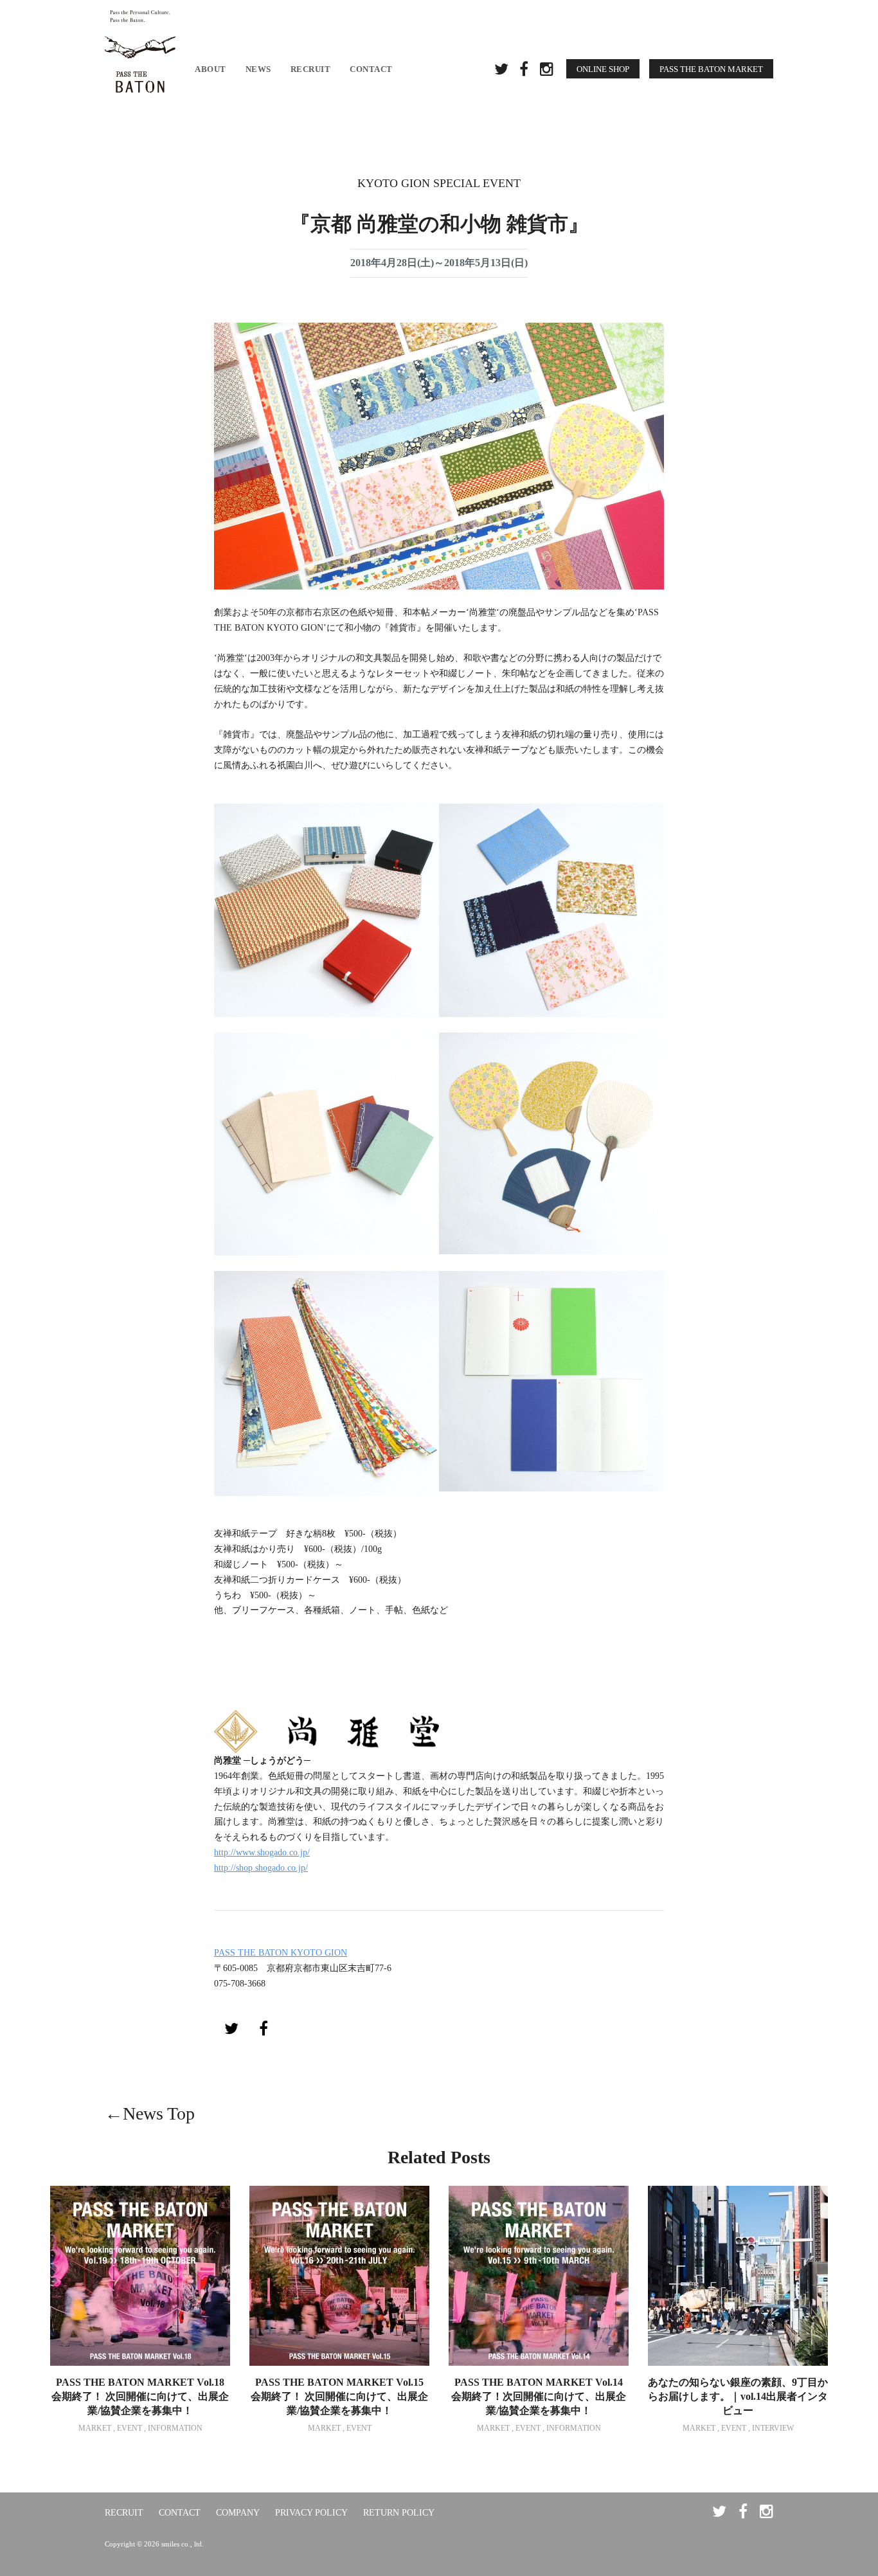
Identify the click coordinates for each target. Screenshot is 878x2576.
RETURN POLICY (399, 2513)
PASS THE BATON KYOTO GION (281, 1953)
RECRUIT (311, 69)
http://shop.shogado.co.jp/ (261, 1868)
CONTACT (371, 69)
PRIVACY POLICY (311, 2513)
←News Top (150, 2113)
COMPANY (238, 2513)
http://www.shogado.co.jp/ (262, 1852)
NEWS (258, 69)
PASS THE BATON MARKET (711, 69)
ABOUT (211, 69)
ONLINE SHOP (603, 69)
